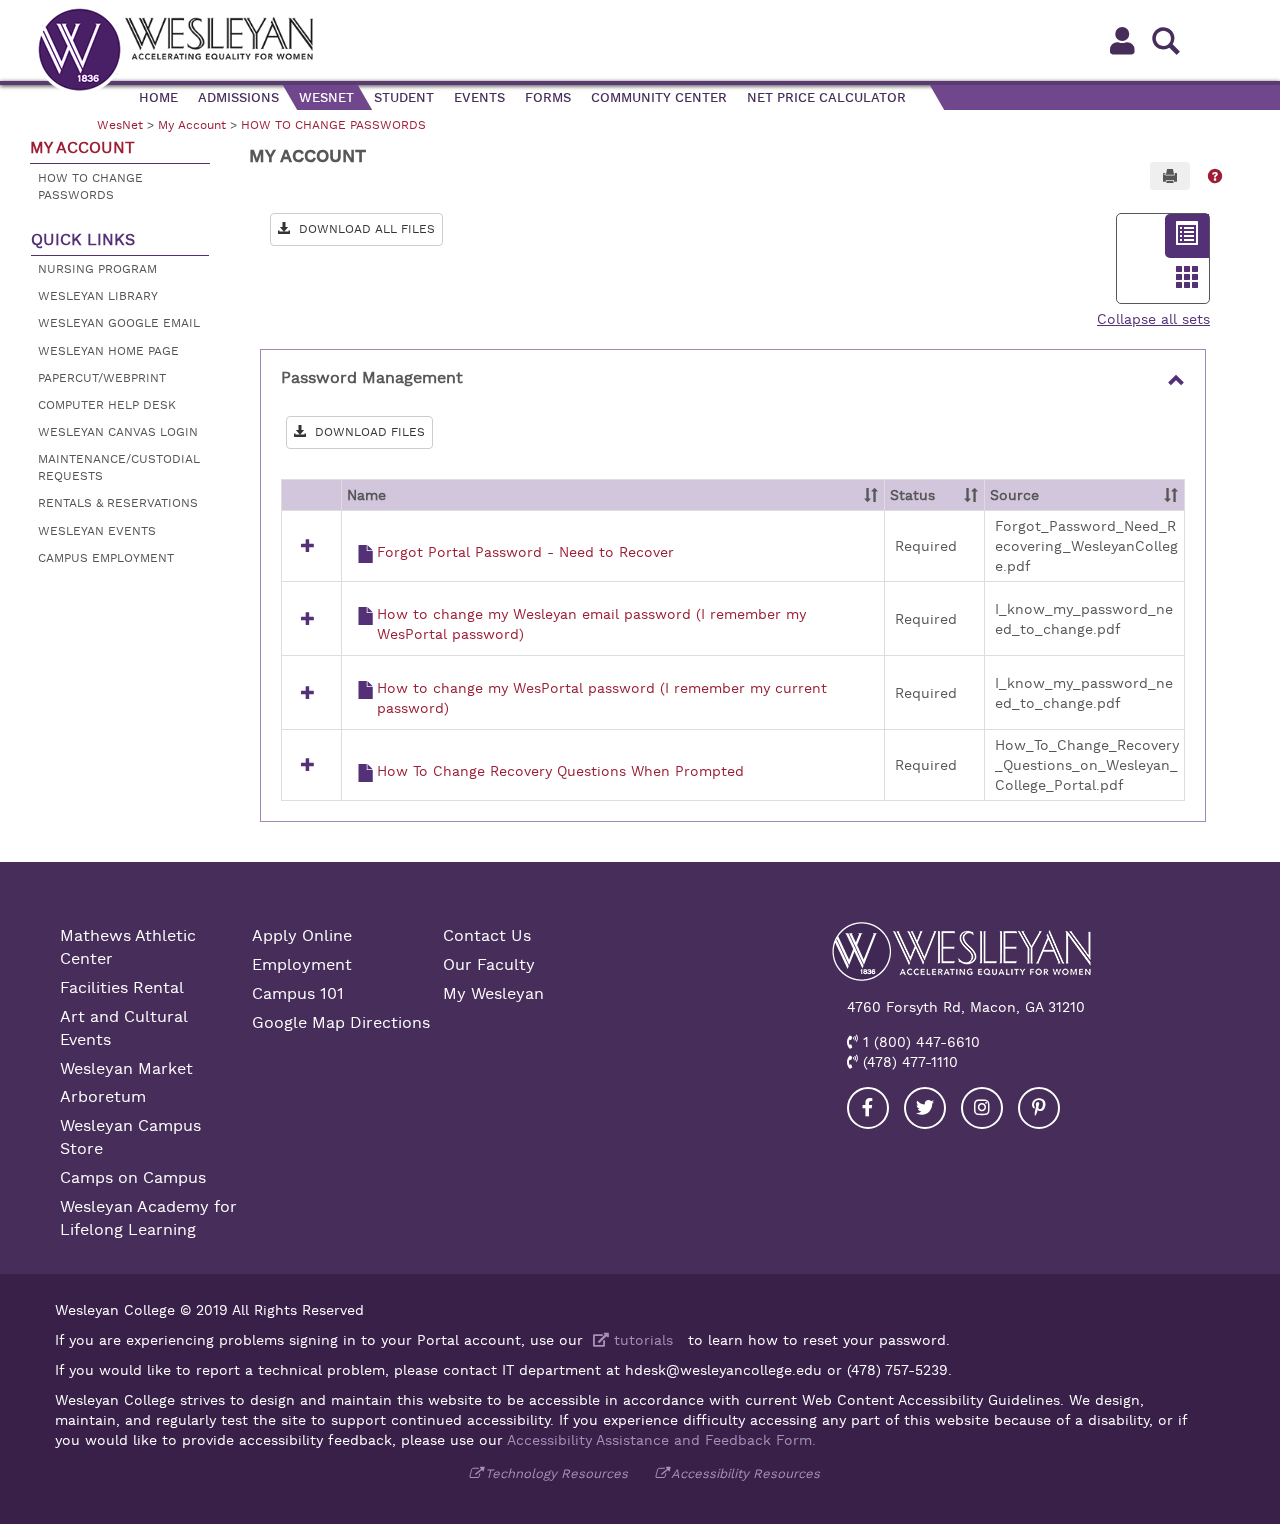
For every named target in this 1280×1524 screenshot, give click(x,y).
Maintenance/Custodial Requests (119, 467)
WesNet (326, 97)
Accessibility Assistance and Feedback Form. (661, 1440)
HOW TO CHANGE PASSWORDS (333, 125)
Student (404, 97)
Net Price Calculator (826, 97)
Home (158, 97)
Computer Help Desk (107, 405)
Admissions (238, 97)
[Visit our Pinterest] (1039, 1108)
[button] (1215, 176)
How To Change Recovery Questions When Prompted (560, 771)
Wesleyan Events (97, 531)
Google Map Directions (341, 1023)
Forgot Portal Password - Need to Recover (525, 552)
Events (479, 97)
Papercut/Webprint (102, 378)
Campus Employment (106, 558)
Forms (548, 97)
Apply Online (302, 936)
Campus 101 (298, 994)
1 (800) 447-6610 (919, 1042)
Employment (302, 965)
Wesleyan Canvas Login (118, 432)
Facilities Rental (122, 988)
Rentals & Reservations (118, 503)
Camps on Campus (133, 1178)
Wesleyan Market (126, 1069)
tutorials (641, 1340)
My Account (192, 125)
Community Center (659, 97)
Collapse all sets (1153, 319)
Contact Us (487, 936)
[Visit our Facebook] (868, 1108)
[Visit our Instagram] (982, 1108)
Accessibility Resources (745, 1473)
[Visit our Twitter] (925, 1108)
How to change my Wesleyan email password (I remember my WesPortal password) (591, 624)
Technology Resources (556, 1473)
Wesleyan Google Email (119, 323)
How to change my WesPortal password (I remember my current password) (602, 698)
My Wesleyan (493, 994)
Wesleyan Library (98, 296)
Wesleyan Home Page (108, 351)
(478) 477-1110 (908, 1062)
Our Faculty (489, 965)
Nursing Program (97, 269)
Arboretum (103, 1097)
